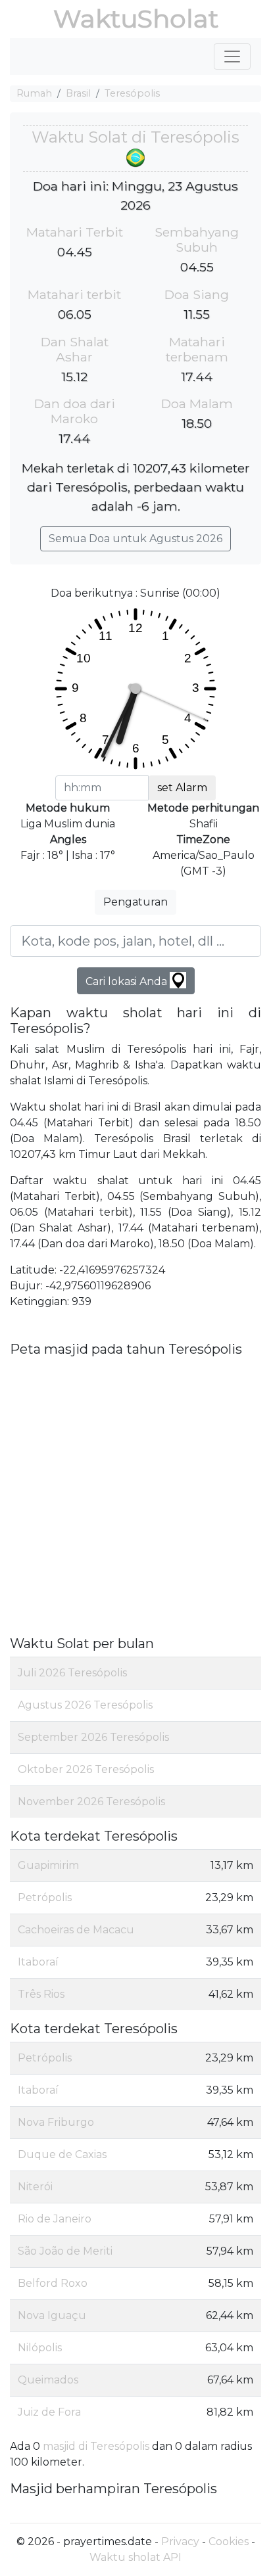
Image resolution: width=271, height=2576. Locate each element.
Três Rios (41, 1994)
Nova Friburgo (56, 2122)
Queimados (48, 2380)
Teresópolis (132, 93)
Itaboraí (38, 1962)
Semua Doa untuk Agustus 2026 (135, 539)
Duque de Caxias (62, 2154)
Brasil (78, 93)
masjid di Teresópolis (96, 2446)
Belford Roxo (53, 2283)
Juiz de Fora (49, 2412)
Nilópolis (40, 2348)
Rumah (34, 93)
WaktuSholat (136, 19)
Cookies (229, 2541)
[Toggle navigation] (232, 57)
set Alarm (182, 788)
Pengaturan (135, 902)
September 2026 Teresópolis (93, 1737)
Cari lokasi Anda (128, 981)
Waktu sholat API (135, 2557)
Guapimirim (48, 1865)
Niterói (35, 2187)
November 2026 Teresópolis (91, 1802)
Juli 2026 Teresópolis (72, 1673)
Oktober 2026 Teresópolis (86, 1769)
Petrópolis (45, 1897)
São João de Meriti (65, 2251)
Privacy (180, 2541)
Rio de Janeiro (55, 2219)
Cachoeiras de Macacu (76, 1930)
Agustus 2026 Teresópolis (85, 1705)
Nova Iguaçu (52, 2315)
